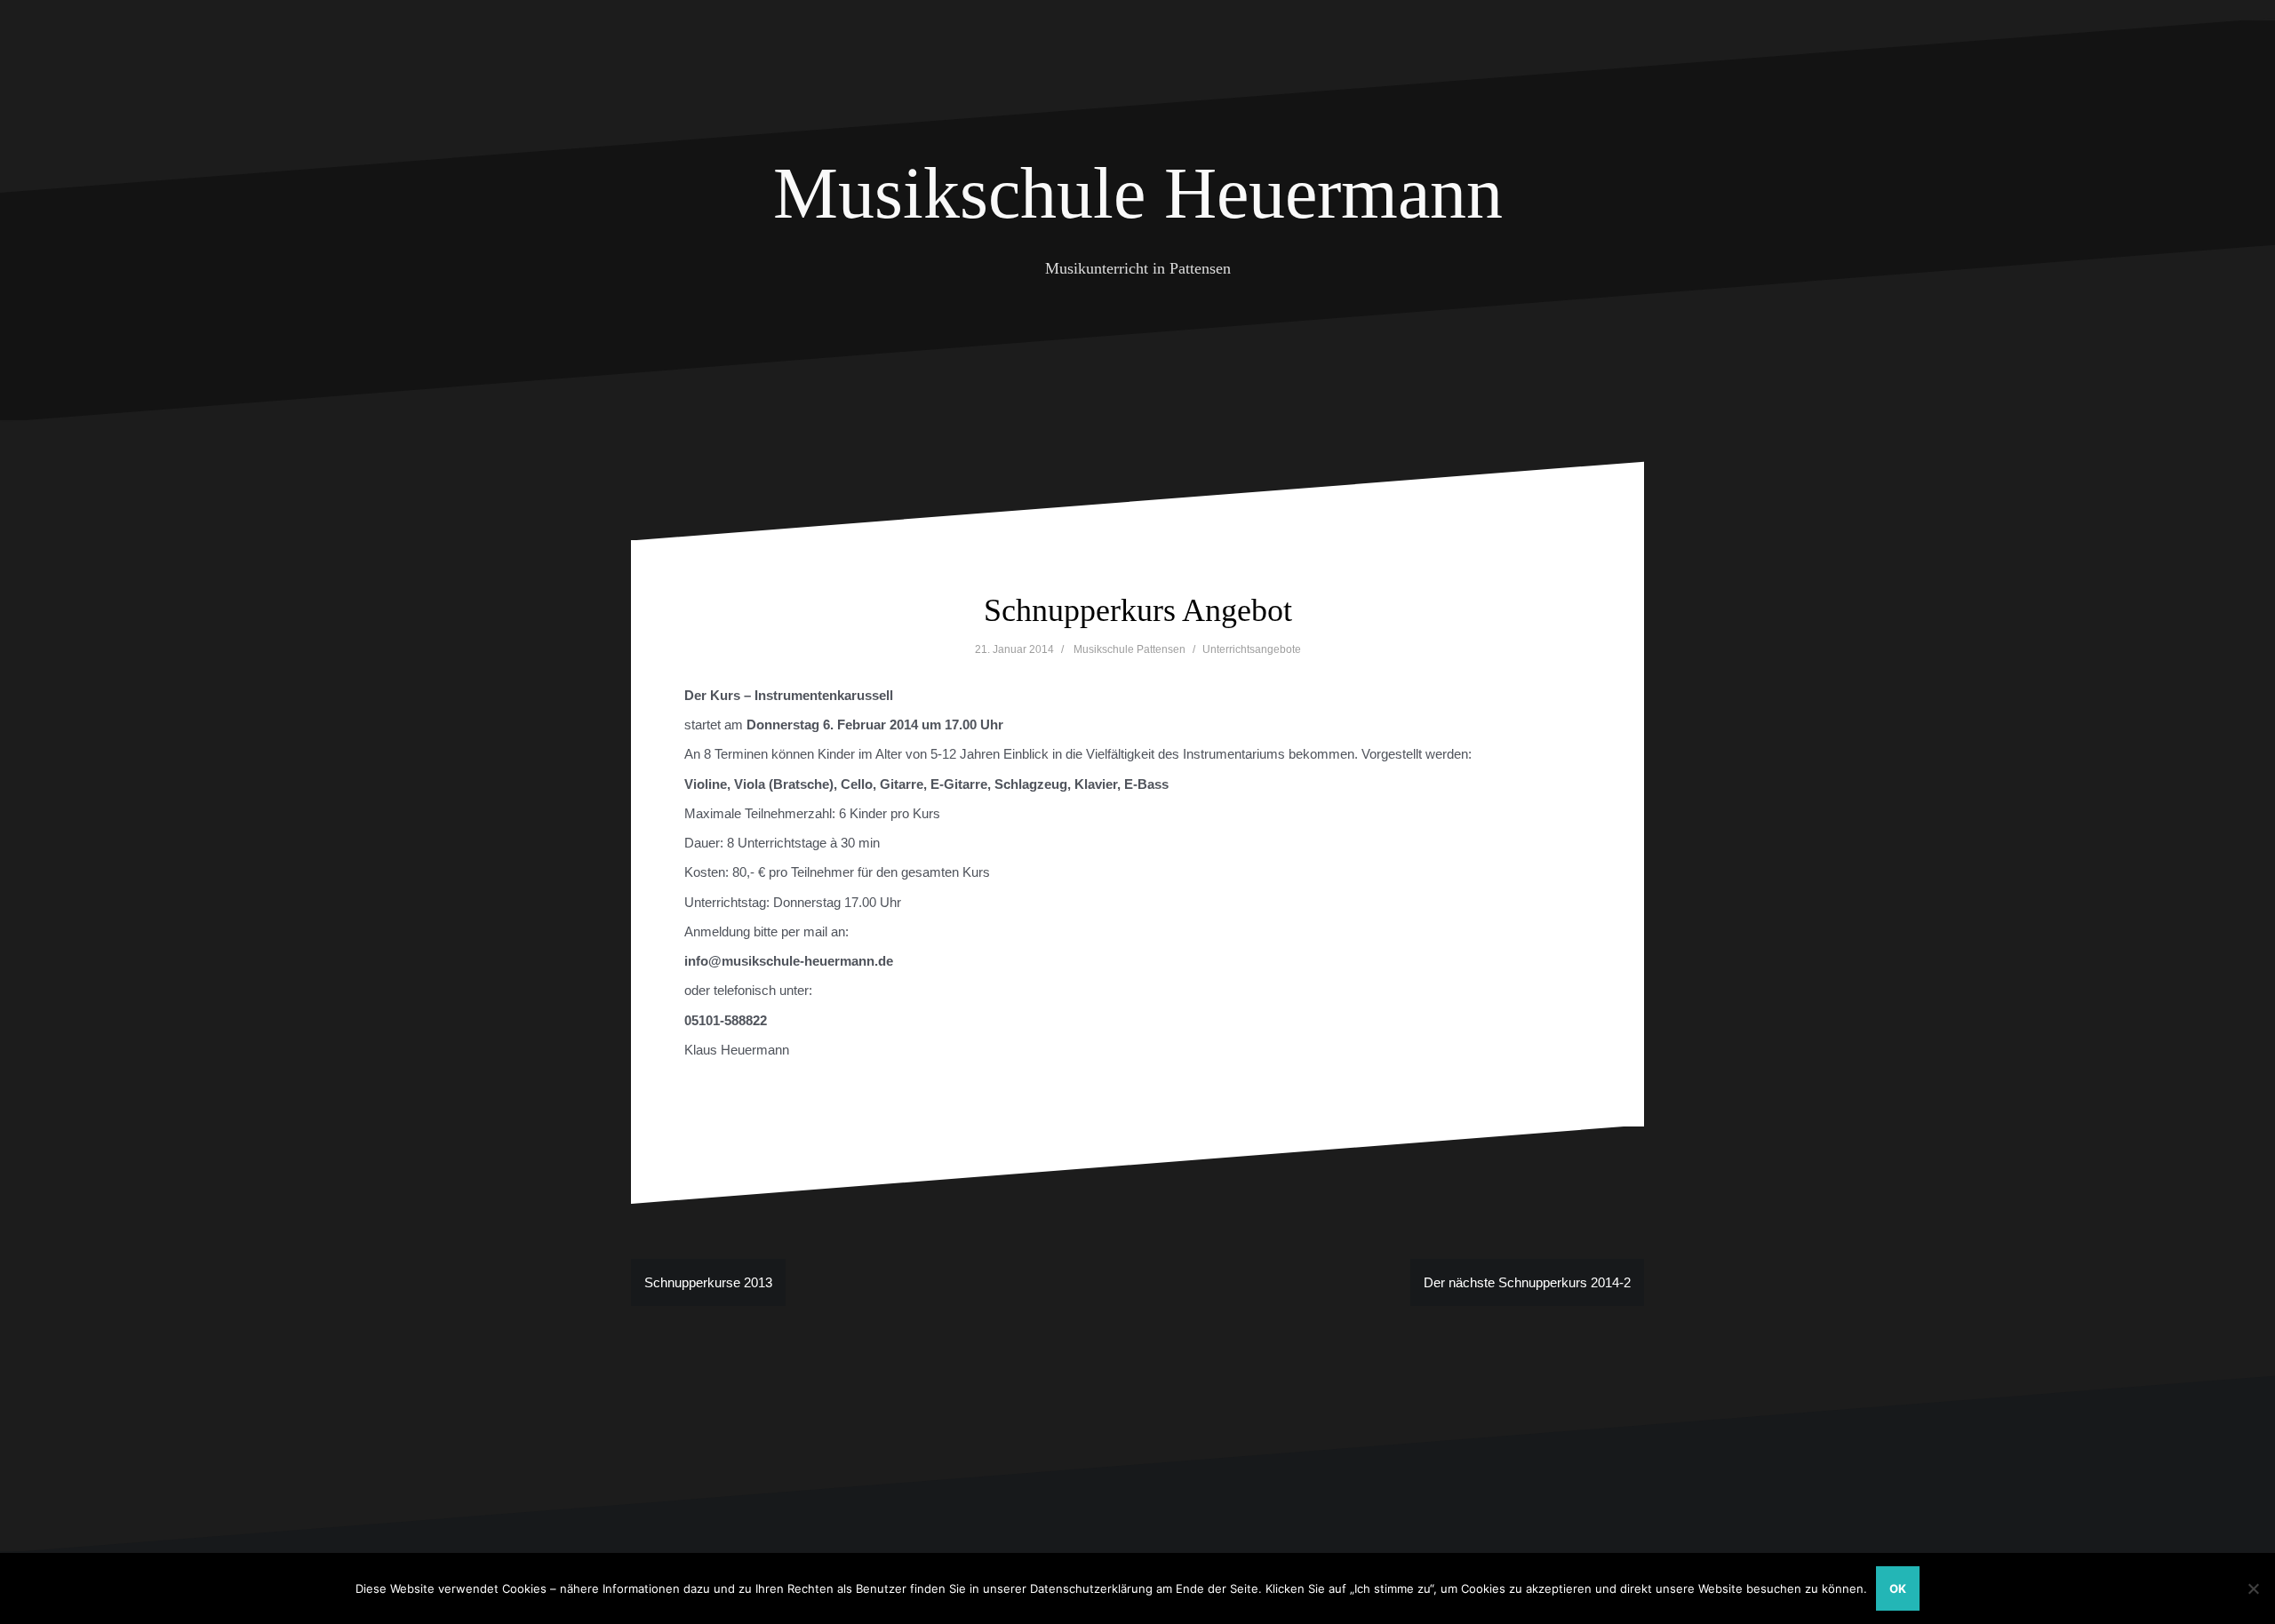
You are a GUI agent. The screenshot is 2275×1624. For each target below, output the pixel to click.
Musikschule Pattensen (1130, 649)
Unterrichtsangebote (1252, 649)
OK (1898, 1588)
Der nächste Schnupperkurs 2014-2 (1527, 1282)
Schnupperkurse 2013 (708, 1282)
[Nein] (2253, 1588)
